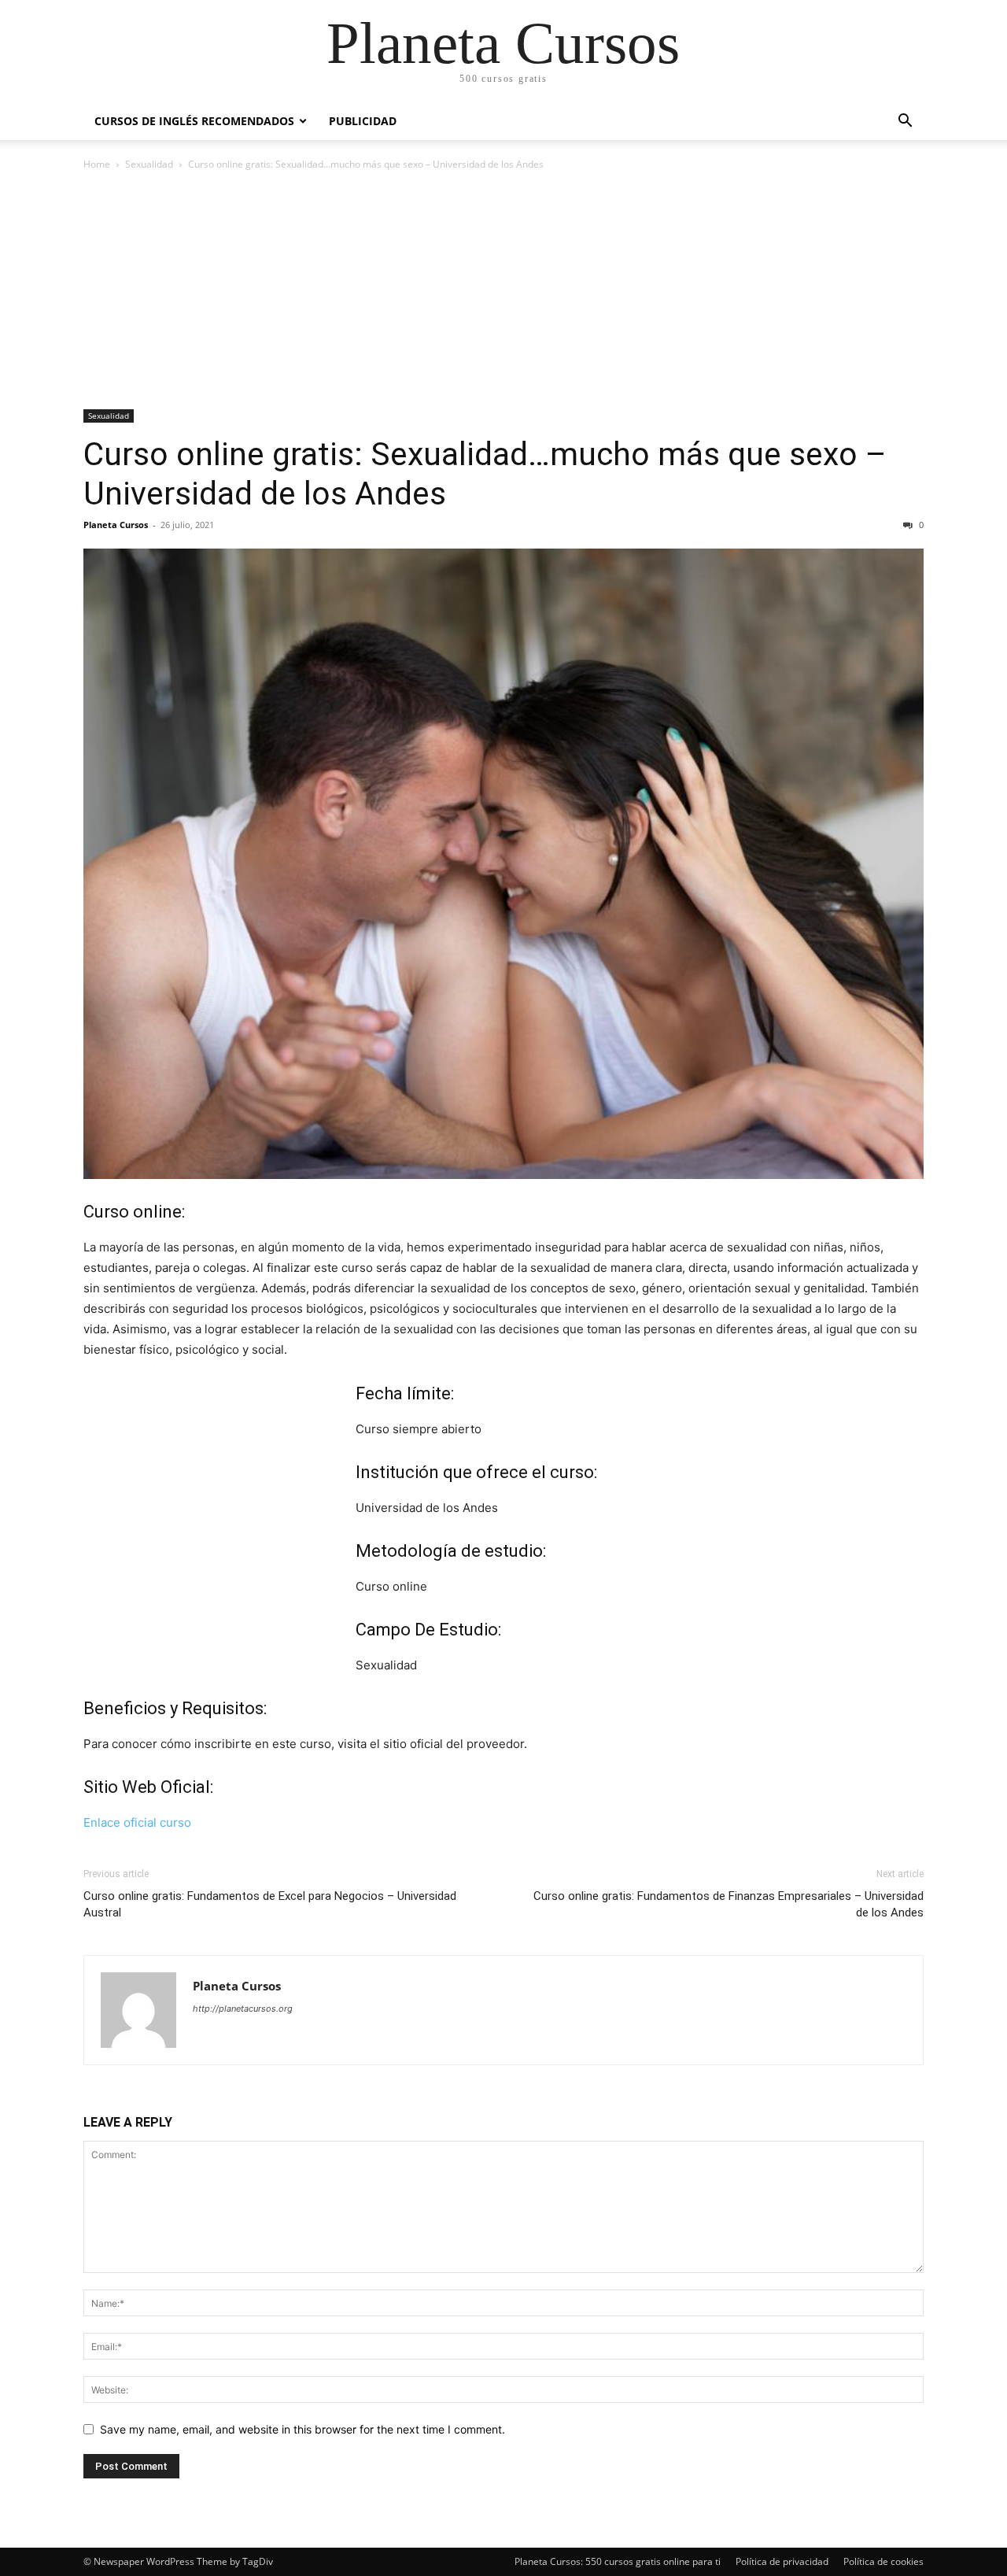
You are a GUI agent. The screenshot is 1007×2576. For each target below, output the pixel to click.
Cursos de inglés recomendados (194, 121)
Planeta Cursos (116, 525)
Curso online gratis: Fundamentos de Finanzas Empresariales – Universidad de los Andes (729, 1904)
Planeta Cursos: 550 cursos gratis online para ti (618, 2561)
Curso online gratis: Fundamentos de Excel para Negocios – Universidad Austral (270, 1904)
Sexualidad (149, 164)
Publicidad (363, 121)
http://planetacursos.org (243, 2009)
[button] (905, 122)
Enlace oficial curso (137, 1822)
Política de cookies (883, 2561)
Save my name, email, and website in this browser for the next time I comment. (302, 2429)
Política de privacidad (782, 2561)
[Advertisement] (503, 291)
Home (97, 164)
